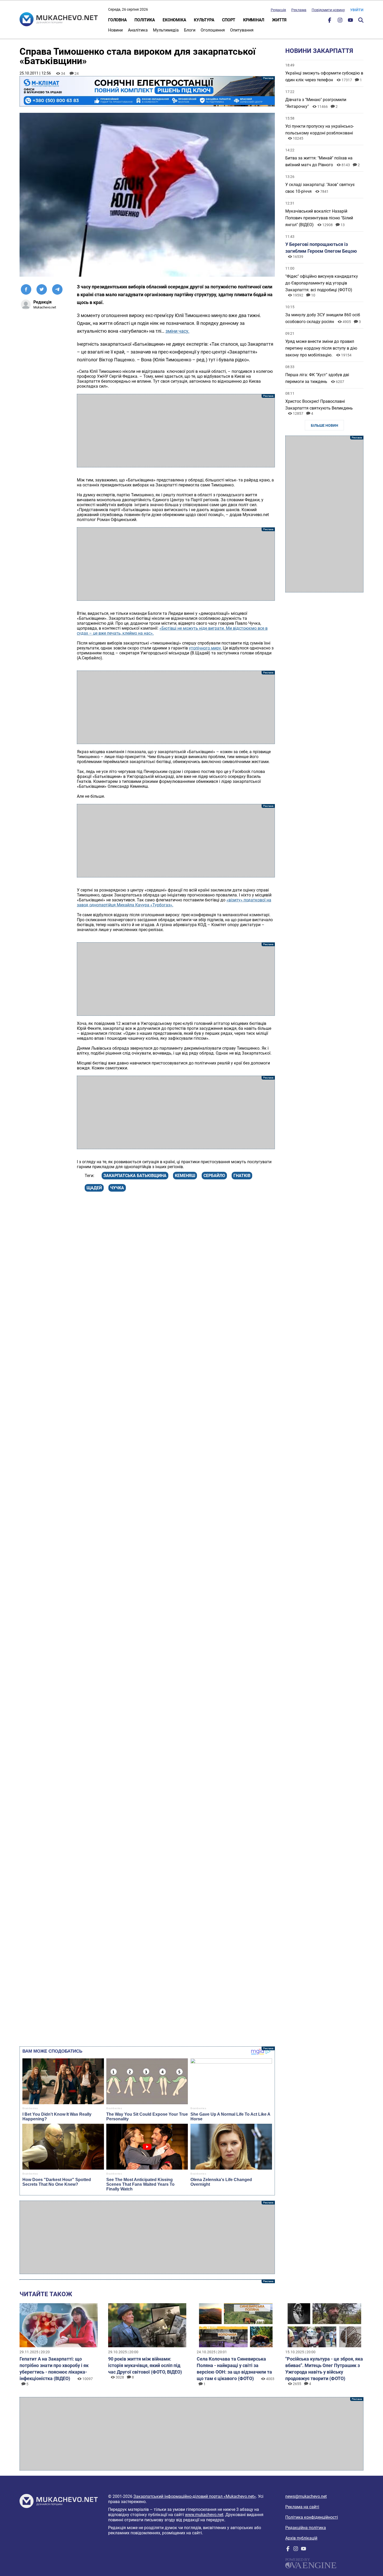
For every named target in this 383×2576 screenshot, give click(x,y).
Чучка (117, 1188)
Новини (115, 30)
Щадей (94, 1188)
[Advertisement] (176, 431)
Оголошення (213, 30)
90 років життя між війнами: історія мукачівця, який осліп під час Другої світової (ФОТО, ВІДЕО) (145, 2365)
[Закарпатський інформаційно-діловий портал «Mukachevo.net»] (59, 20)
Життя (279, 20)
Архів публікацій (301, 2538)
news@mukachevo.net (306, 2496)
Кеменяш (185, 1176)
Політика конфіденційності (312, 2517)
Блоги (190, 30)
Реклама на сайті (302, 2507)
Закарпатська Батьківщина (135, 1176)
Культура (204, 20)
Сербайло (214, 1176)
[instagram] (340, 21)
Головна (117, 20)
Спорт (229, 20)
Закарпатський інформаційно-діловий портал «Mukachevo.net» (195, 2496)
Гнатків (242, 1176)
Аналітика (138, 30)
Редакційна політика (306, 2528)
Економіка (174, 20)
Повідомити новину (328, 10)
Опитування (242, 30)
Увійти (357, 10)
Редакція (278, 10)
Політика (145, 20)
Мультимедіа (166, 30)
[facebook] (330, 21)
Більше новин (325, 425)
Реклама (299, 10)
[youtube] (350, 21)
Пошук (361, 20)
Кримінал (254, 20)
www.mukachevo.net (204, 2515)
